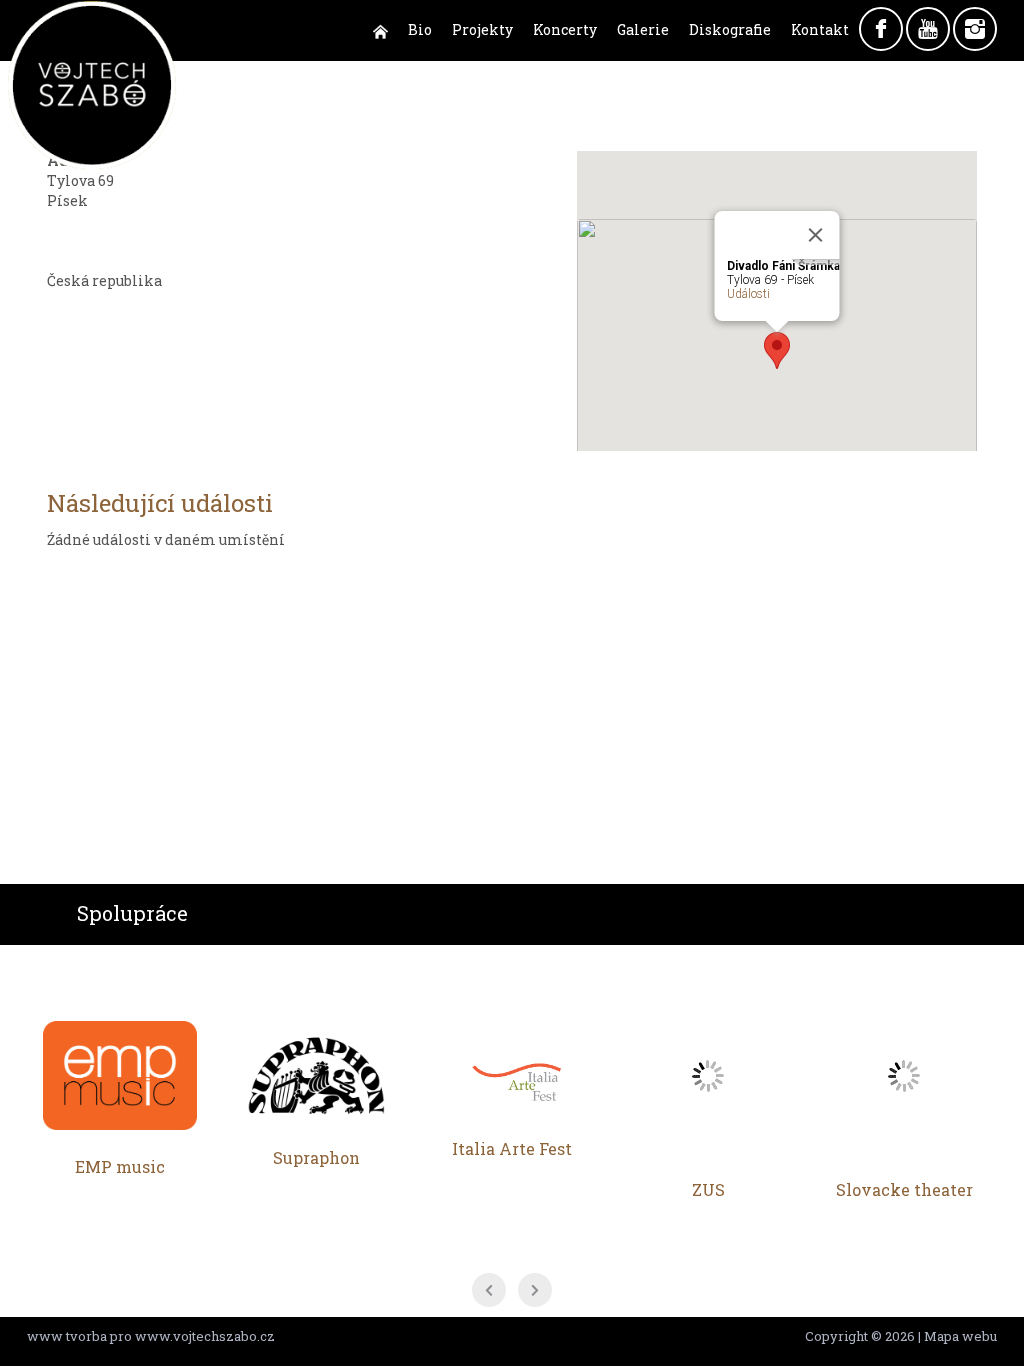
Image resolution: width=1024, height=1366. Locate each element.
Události (748, 294)
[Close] (816, 235)
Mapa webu (960, 1336)
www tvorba (67, 1336)
